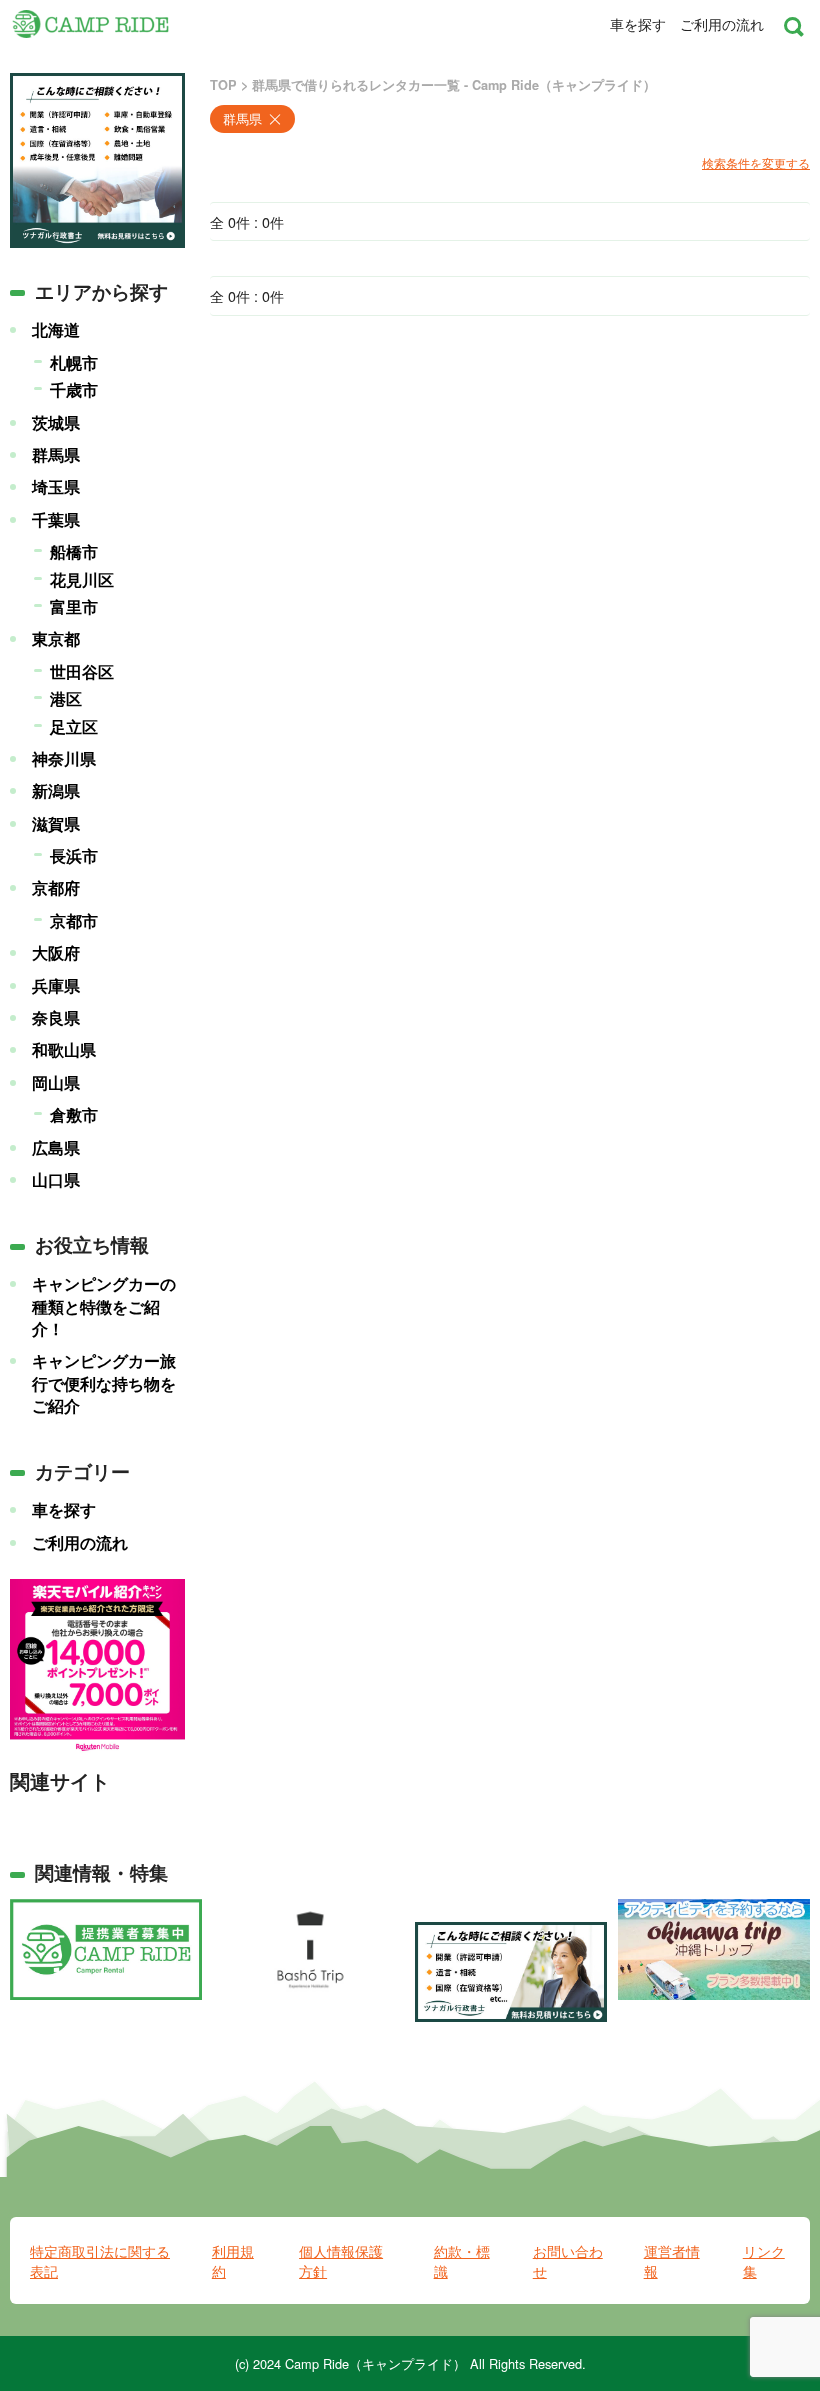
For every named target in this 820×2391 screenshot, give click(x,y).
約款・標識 (462, 2260)
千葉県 (56, 520)
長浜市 (74, 856)
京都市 (74, 921)
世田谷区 (82, 672)
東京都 (56, 639)
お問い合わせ (568, 2260)
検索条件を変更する (756, 162)
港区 (66, 699)
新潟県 (56, 791)
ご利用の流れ (722, 24)
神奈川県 (64, 759)
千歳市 (74, 390)
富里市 (74, 607)
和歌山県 (64, 1050)
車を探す (638, 24)
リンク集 (764, 2260)
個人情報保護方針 (341, 2260)
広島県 (56, 1148)
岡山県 (56, 1083)
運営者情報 (672, 2260)
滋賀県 (56, 824)
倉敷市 (74, 1115)
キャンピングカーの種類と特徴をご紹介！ (104, 1306)
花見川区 (82, 580)
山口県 (56, 1180)
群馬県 (56, 455)
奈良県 (56, 1018)
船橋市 (74, 552)
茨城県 (56, 423)
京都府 (56, 888)
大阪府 (56, 953)
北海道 (56, 330)
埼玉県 (56, 487)
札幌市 (74, 363)
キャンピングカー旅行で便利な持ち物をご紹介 (104, 1383)
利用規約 (233, 2260)
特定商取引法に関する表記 (100, 2260)
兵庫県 (56, 986)
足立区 (74, 727)
